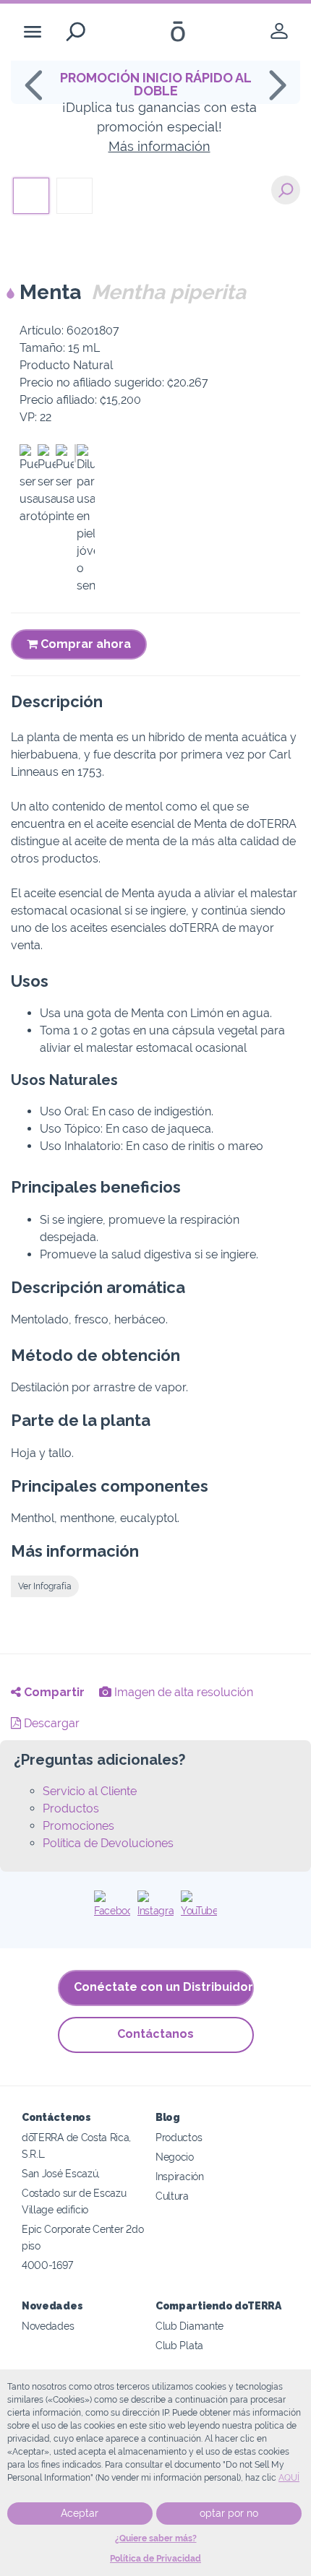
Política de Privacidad (155, 2559)
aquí (289, 2478)
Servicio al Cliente (90, 1791)
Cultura (172, 2196)
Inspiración (180, 2176)
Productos (71, 1808)
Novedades (48, 2326)
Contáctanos (155, 2034)
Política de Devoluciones (108, 1843)
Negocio (175, 2157)
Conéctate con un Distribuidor (163, 1987)
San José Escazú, (61, 2173)
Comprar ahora (84, 644)
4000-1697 (47, 2265)
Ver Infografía (45, 1586)
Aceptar (80, 2513)
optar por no (229, 2513)
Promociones (78, 1826)
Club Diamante (189, 2326)
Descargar (50, 1723)
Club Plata (179, 2345)
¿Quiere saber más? (156, 2538)
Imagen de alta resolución (182, 1692)
